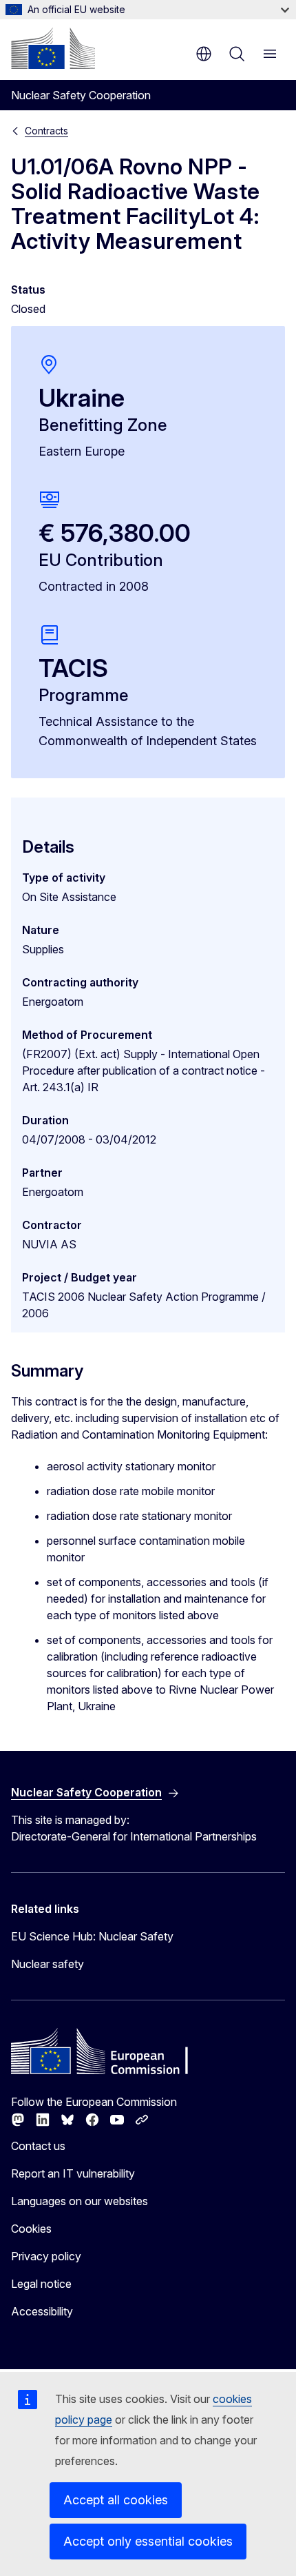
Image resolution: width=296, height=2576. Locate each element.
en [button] (204, 54)
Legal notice (41, 2284)
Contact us (38, 2146)
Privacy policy (46, 2256)
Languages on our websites (80, 2201)
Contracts (46, 131)
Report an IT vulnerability (73, 2173)
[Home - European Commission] (53, 48)
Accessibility (42, 2311)
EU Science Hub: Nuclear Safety (92, 1936)
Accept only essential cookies (148, 2541)
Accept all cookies (116, 2500)
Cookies (31, 2229)
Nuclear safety (47, 1964)
